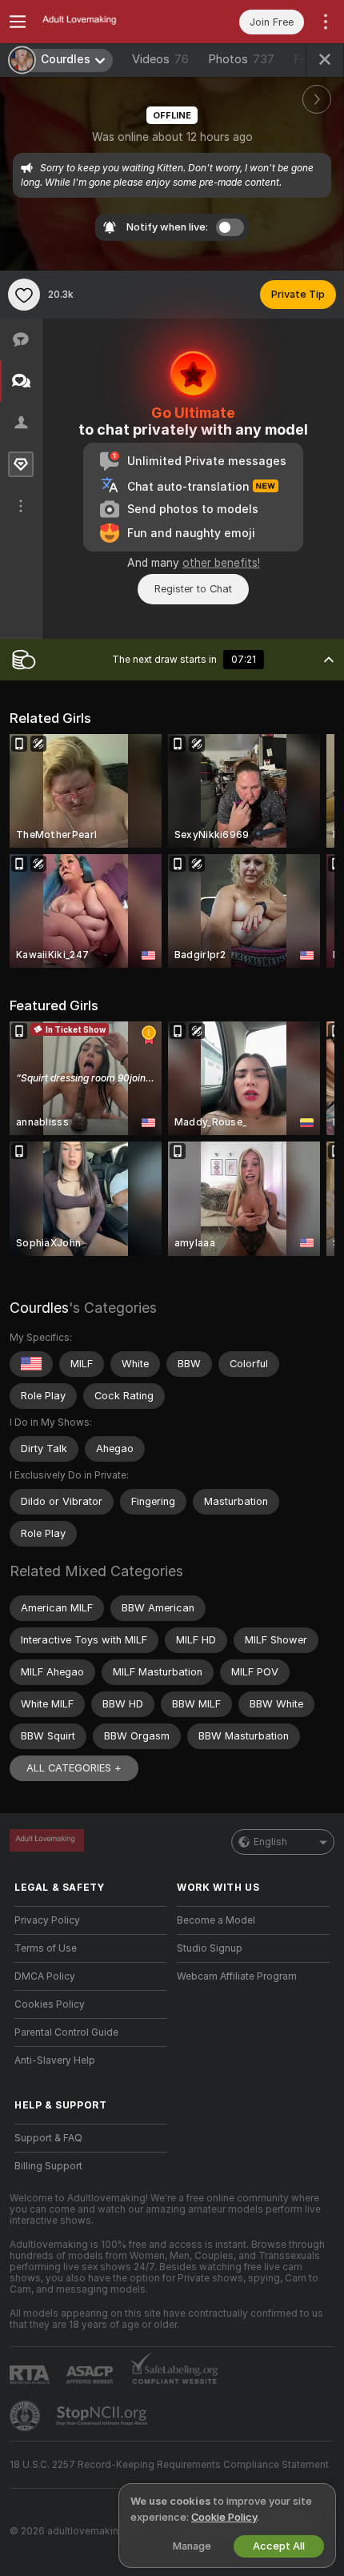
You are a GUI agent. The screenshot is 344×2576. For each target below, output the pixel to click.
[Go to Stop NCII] (103, 2416)
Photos (241, 59)
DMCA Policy (45, 1976)
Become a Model (216, 1920)
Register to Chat (193, 589)
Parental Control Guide (66, 2032)
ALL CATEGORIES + (74, 1768)
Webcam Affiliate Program (237, 1976)
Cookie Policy (224, 2517)
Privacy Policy (47, 1920)
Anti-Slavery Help (55, 2060)
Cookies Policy (50, 2004)
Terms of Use (46, 1948)
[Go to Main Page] (104, 22)
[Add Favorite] (24, 295)
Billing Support (48, 2166)
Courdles (39, 1308)
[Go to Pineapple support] (26, 2416)
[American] (31, 1364)
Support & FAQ (48, 2138)
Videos (160, 59)
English (270, 1842)
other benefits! (221, 563)
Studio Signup (210, 1948)
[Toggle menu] (18, 22)
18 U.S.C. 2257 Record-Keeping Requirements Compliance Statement (169, 2465)
